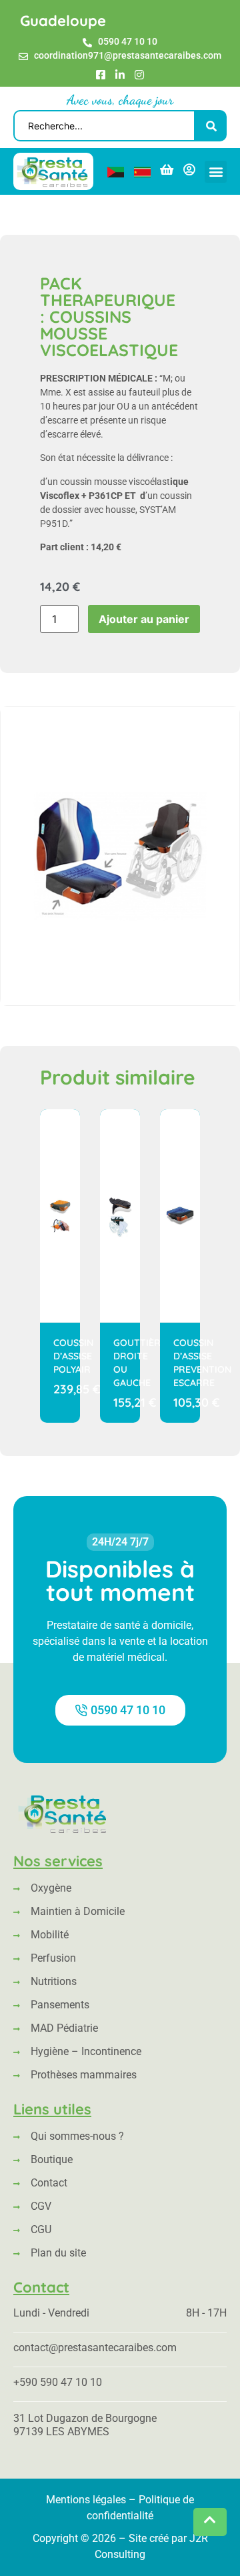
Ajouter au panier (144, 619)
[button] (216, 172)
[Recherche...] (104, 126)
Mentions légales (86, 2500)
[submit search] (211, 126)
